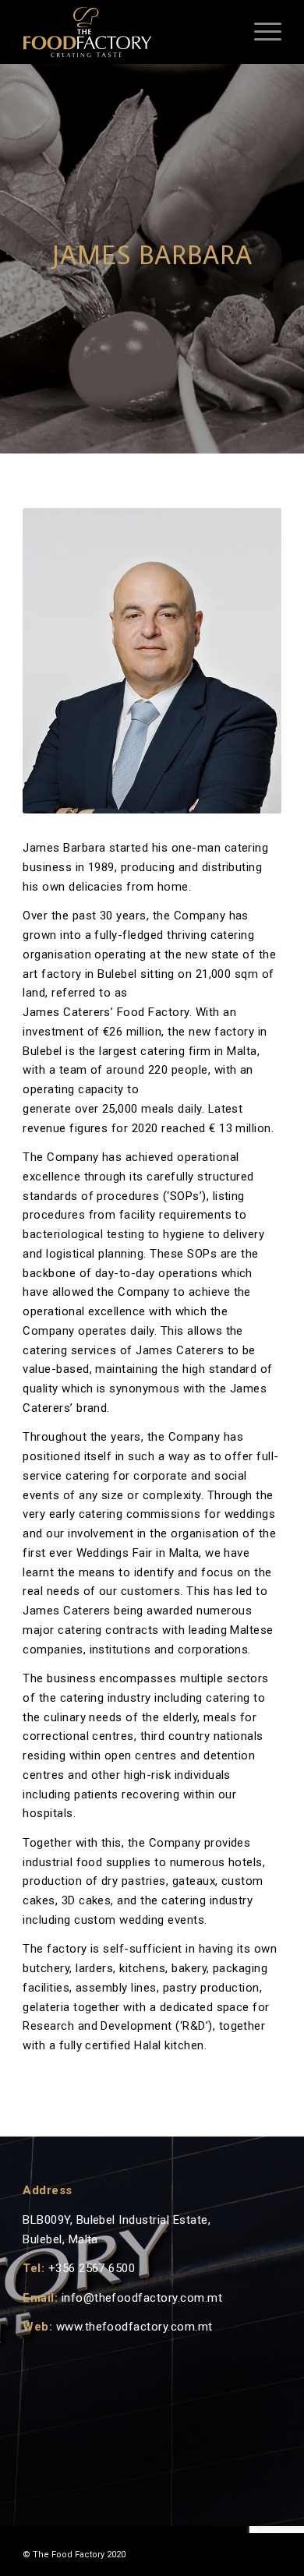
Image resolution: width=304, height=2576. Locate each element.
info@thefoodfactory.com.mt (142, 2298)
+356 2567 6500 (92, 2268)
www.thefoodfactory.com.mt (134, 2327)
